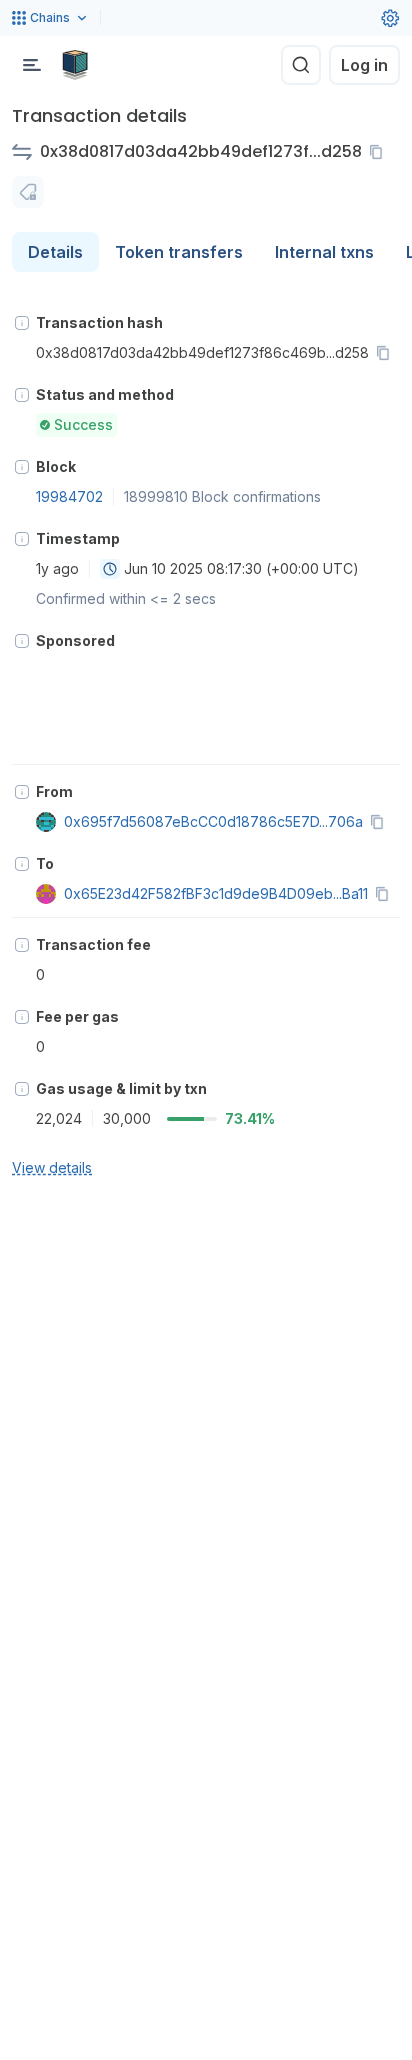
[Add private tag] (28, 192)
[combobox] (110, 569)
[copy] (380, 152)
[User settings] (390, 18)
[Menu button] (32, 65)
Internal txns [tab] (324, 252)
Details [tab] (55, 252)
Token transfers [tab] (179, 252)
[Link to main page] (75, 65)
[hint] (22, 323)
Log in (364, 65)
